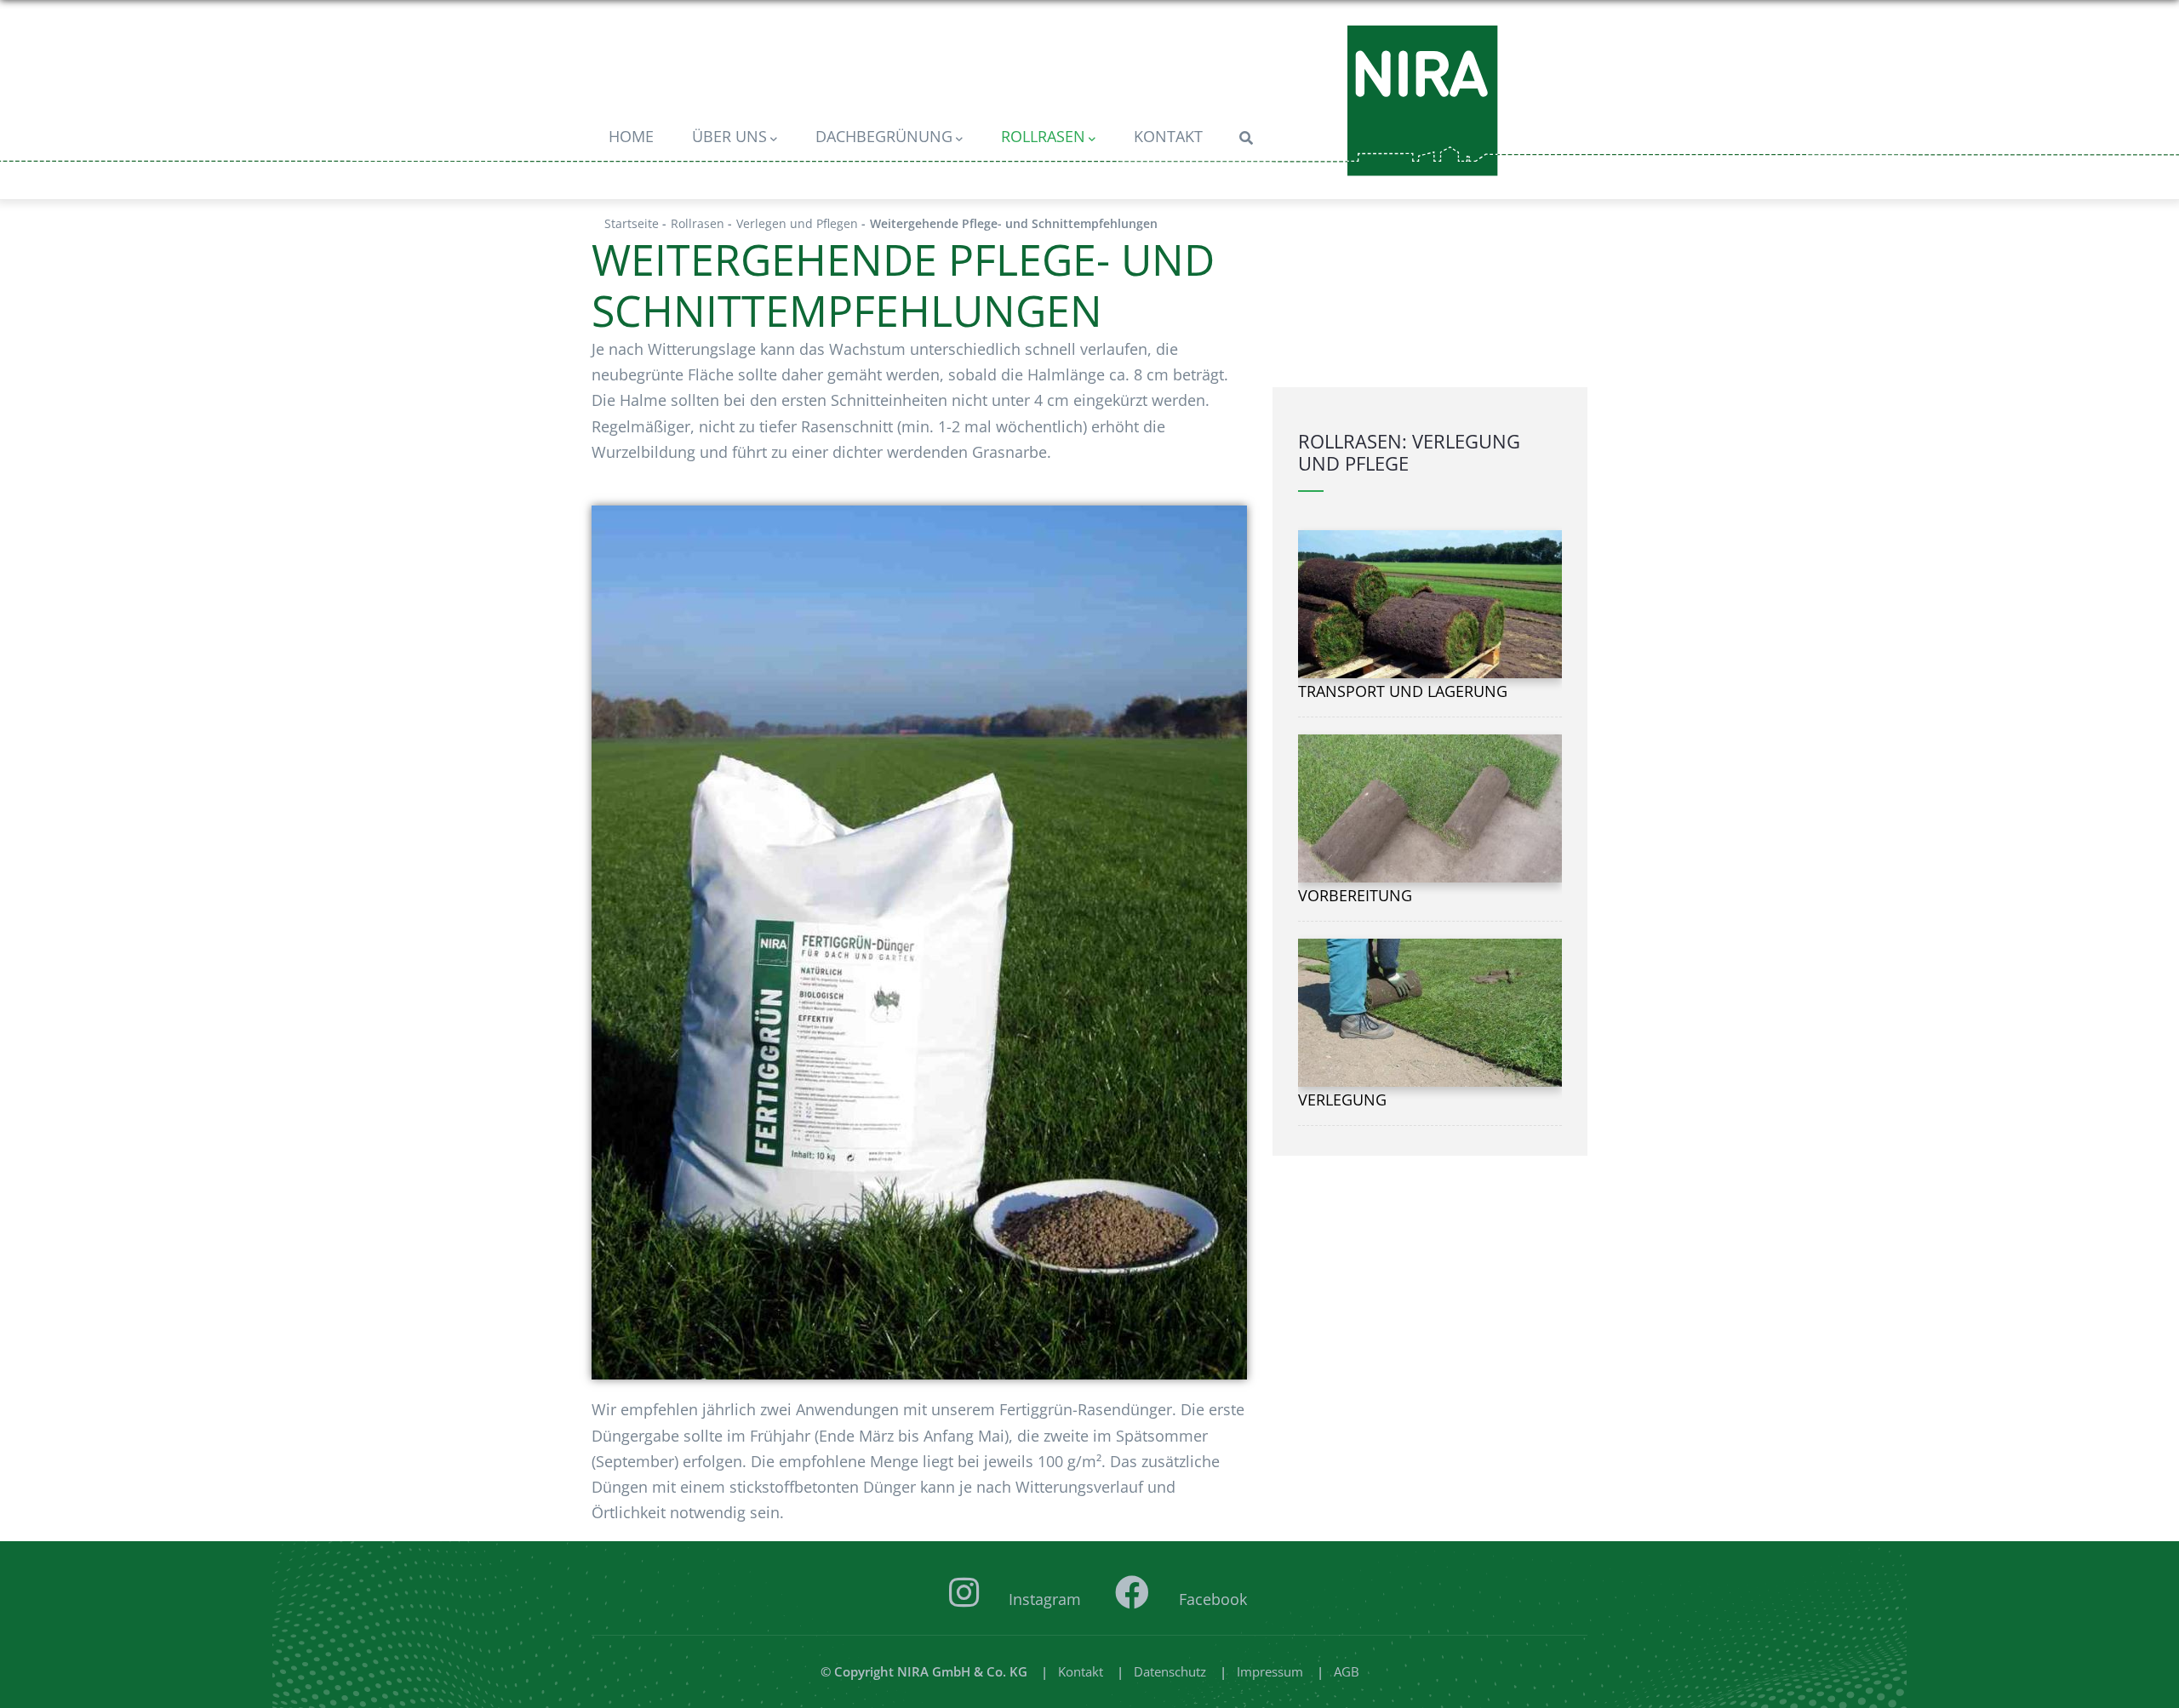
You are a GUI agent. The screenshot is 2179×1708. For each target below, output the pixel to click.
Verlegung (1342, 1100)
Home (631, 136)
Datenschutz (1170, 1671)
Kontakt (1168, 136)
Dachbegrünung (884, 136)
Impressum (1270, 1671)
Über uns (729, 136)
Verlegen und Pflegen (797, 223)
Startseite (632, 223)
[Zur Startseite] (1423, 101)
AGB (1347, 1671)
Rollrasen (1043, 136)
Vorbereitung (1355, 895)
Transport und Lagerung (1403, 691)
